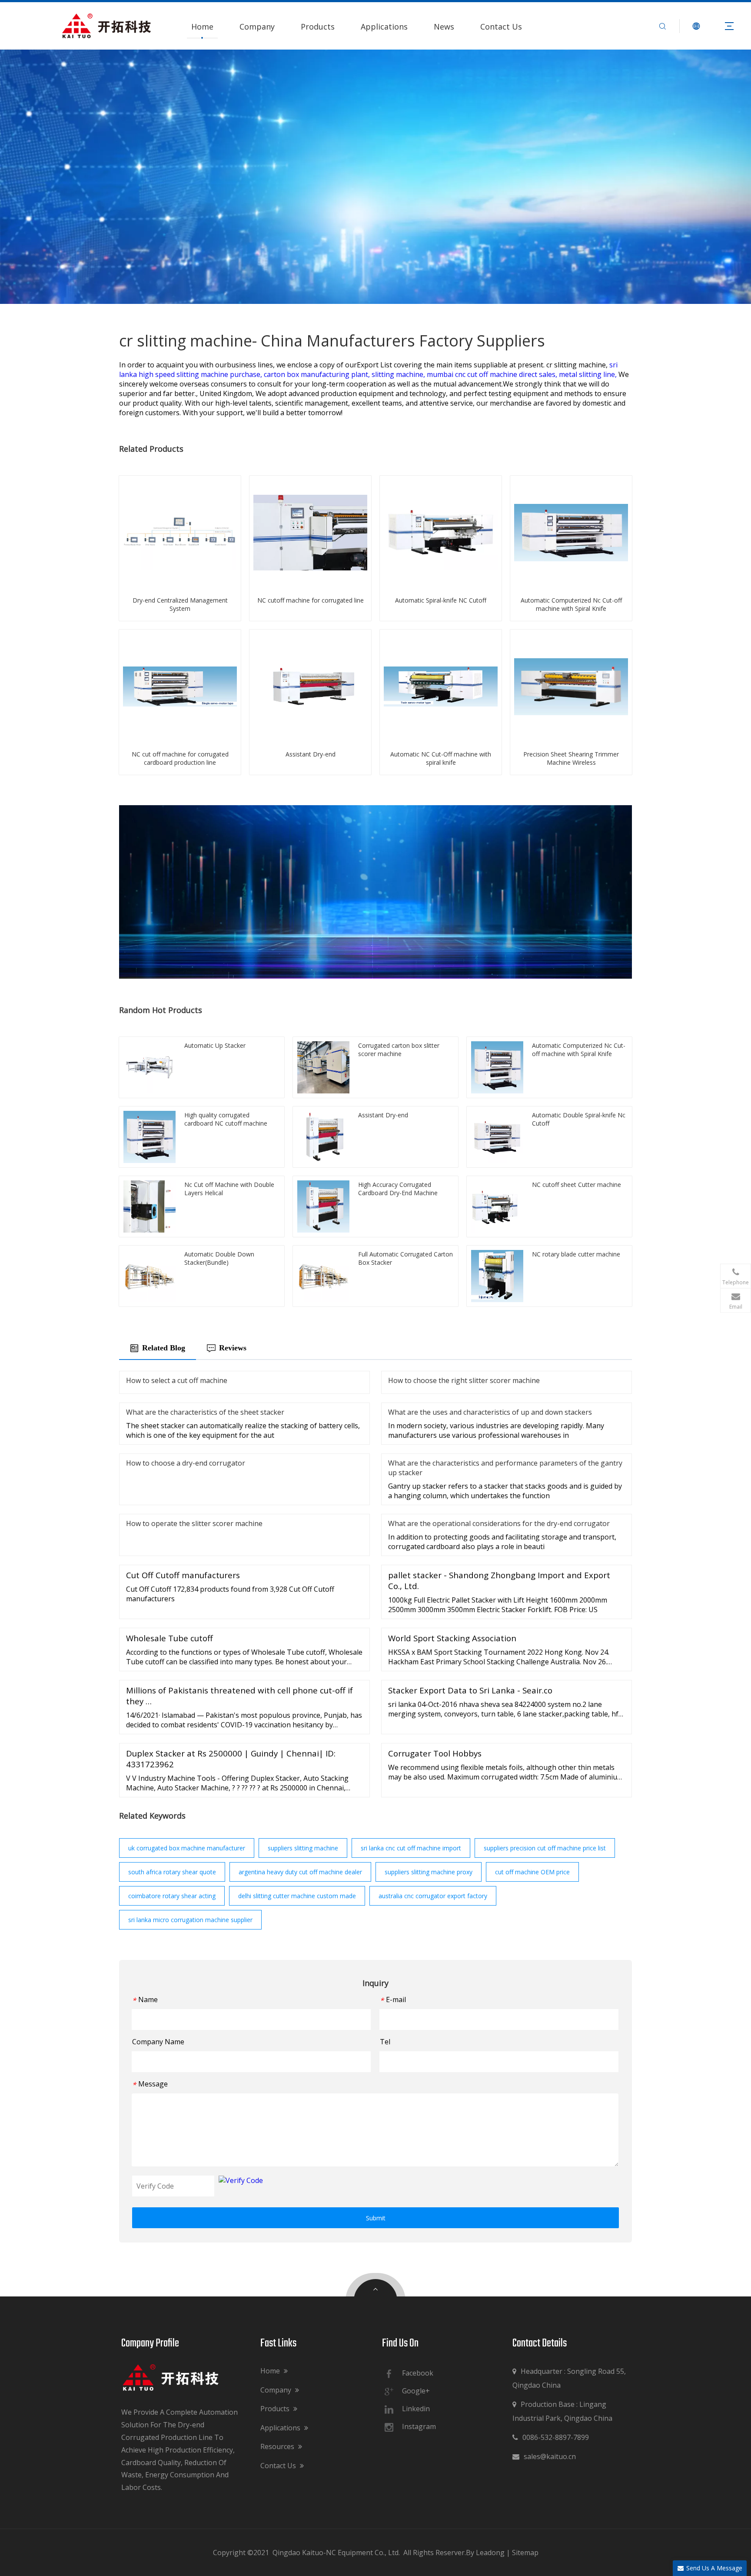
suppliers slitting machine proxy (429, 1872)
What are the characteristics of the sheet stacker (205, 1412)
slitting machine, (399, 374)
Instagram (419, 2426)
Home (202, 27)
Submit (376, 2218)
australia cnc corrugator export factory (433, 1896)
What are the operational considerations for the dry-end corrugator (499, 1523)
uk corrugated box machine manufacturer (187, 1848)
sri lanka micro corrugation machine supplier (190, 1920)
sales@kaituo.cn (544, 2456)
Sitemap (525, 2553)
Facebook (418, 2373)
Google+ (416, 2391)
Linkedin (416, 2409)
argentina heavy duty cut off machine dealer (300, 1872)
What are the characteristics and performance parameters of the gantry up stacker (505, 1468)
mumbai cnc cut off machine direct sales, (493, 374)
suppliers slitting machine (303, 1848)
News (444, 27)
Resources (278, 2446)
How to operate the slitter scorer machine (194, 1523)
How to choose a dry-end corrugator (186, 1463)
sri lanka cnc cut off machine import (411, 1848)
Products (318, 27)
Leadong (490, 2553)
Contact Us (501, 27)
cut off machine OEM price (532, 1872)
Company (257, 27)
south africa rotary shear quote (172, 1872)
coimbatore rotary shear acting (172, 1896)
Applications (384, 27)
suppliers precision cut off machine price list (545, 1848)
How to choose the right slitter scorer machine (464, 1380)
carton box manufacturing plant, (318, 374)
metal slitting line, (589, 374)
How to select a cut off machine (177, 1380)
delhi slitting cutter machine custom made (297, 1896)
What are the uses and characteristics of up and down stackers (490, 1412)
